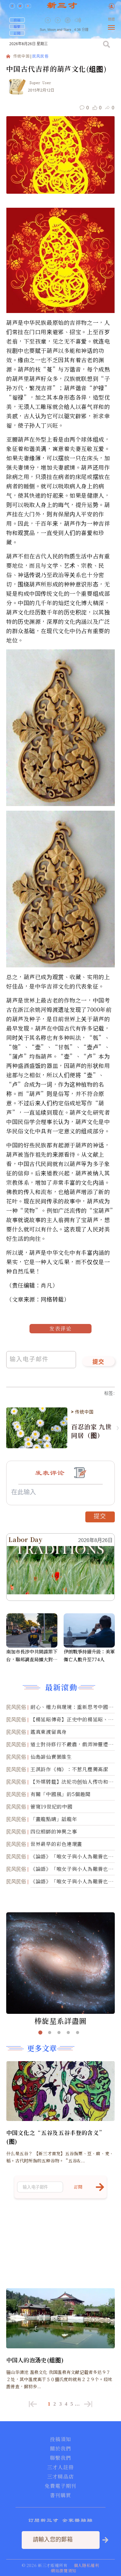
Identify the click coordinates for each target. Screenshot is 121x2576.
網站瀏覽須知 (64, 2571)
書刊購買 (60, 2495)
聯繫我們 (60, 2458)
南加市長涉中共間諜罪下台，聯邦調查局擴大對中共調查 (32, 1656)
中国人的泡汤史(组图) (35, 2360)
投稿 (17, 20)
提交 (99, 1362)
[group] (68, 25)
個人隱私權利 (87, 2565)
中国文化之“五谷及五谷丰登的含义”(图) (55, 2137)
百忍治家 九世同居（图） (91, 1431)
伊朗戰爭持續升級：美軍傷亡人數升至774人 (89, 1655)
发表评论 (60, 1328)
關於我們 (60, 2449)
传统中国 (22, 57)
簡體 (111, 19)
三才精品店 (60, 2477)
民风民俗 (40, 57)
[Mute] (78, 20)
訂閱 (17, 33)
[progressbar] (87, 20)
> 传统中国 (82, 1412)
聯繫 (17, 26)
